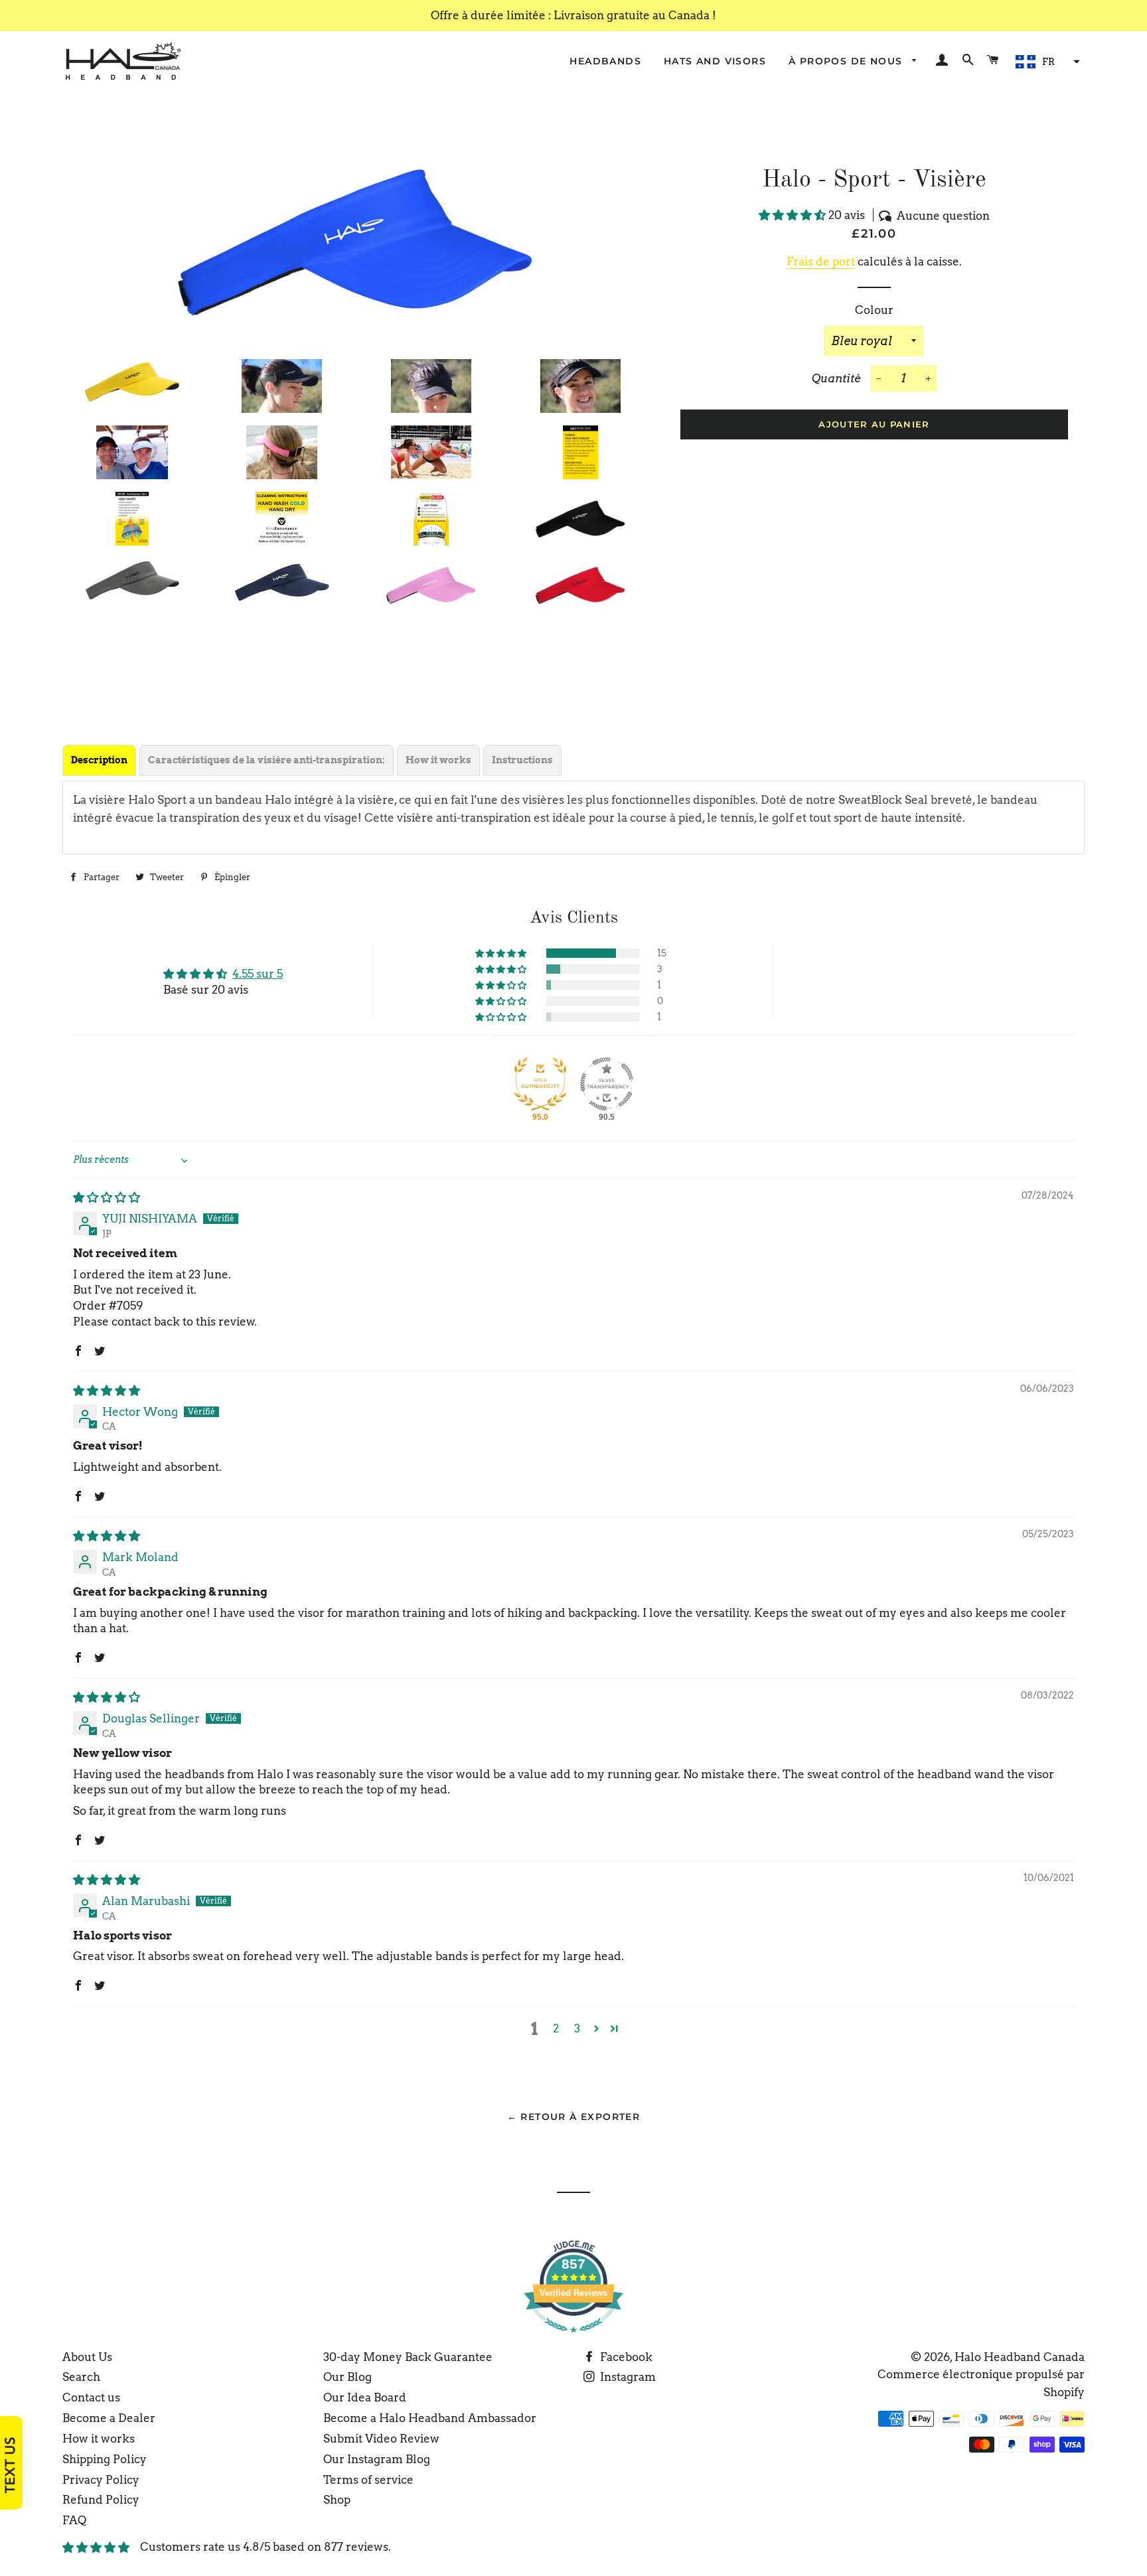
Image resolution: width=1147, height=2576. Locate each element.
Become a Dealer (109, 2418)
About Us (87, 2357)
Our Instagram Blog (377, 2459)
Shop (337, 2500)
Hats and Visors (715, 61)
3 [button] (577, 2028)
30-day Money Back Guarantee (408, 2357)
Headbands (605, 61)
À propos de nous (847, 61)
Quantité (836, 378)
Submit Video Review (381, 2439)
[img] (107, 1197)
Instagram (627, 2377)
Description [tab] (99, 760)
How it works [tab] (438, 760)
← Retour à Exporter (574, 2117)
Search (81, 2377)
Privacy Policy (101, 2480)
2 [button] (556, 2028)
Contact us (91, 2397)
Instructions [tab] (522, 760)
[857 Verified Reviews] (573, 2339)
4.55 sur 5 (258, 974)
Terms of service (368, 2480)
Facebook (625, 2357)
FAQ (74, 2520)
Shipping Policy (105, 2459)
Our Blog (347, 2377)
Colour (874, 310)
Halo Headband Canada (1020, 2357)
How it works (99, 2439)
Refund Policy (101, 2500)
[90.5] (607, 1084)
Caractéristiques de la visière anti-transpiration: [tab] (267, 760)
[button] (1046, 62)
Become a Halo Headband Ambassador (430, 2418)
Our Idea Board (365, 2397)
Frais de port (821, 262)
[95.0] (540, 1084)
